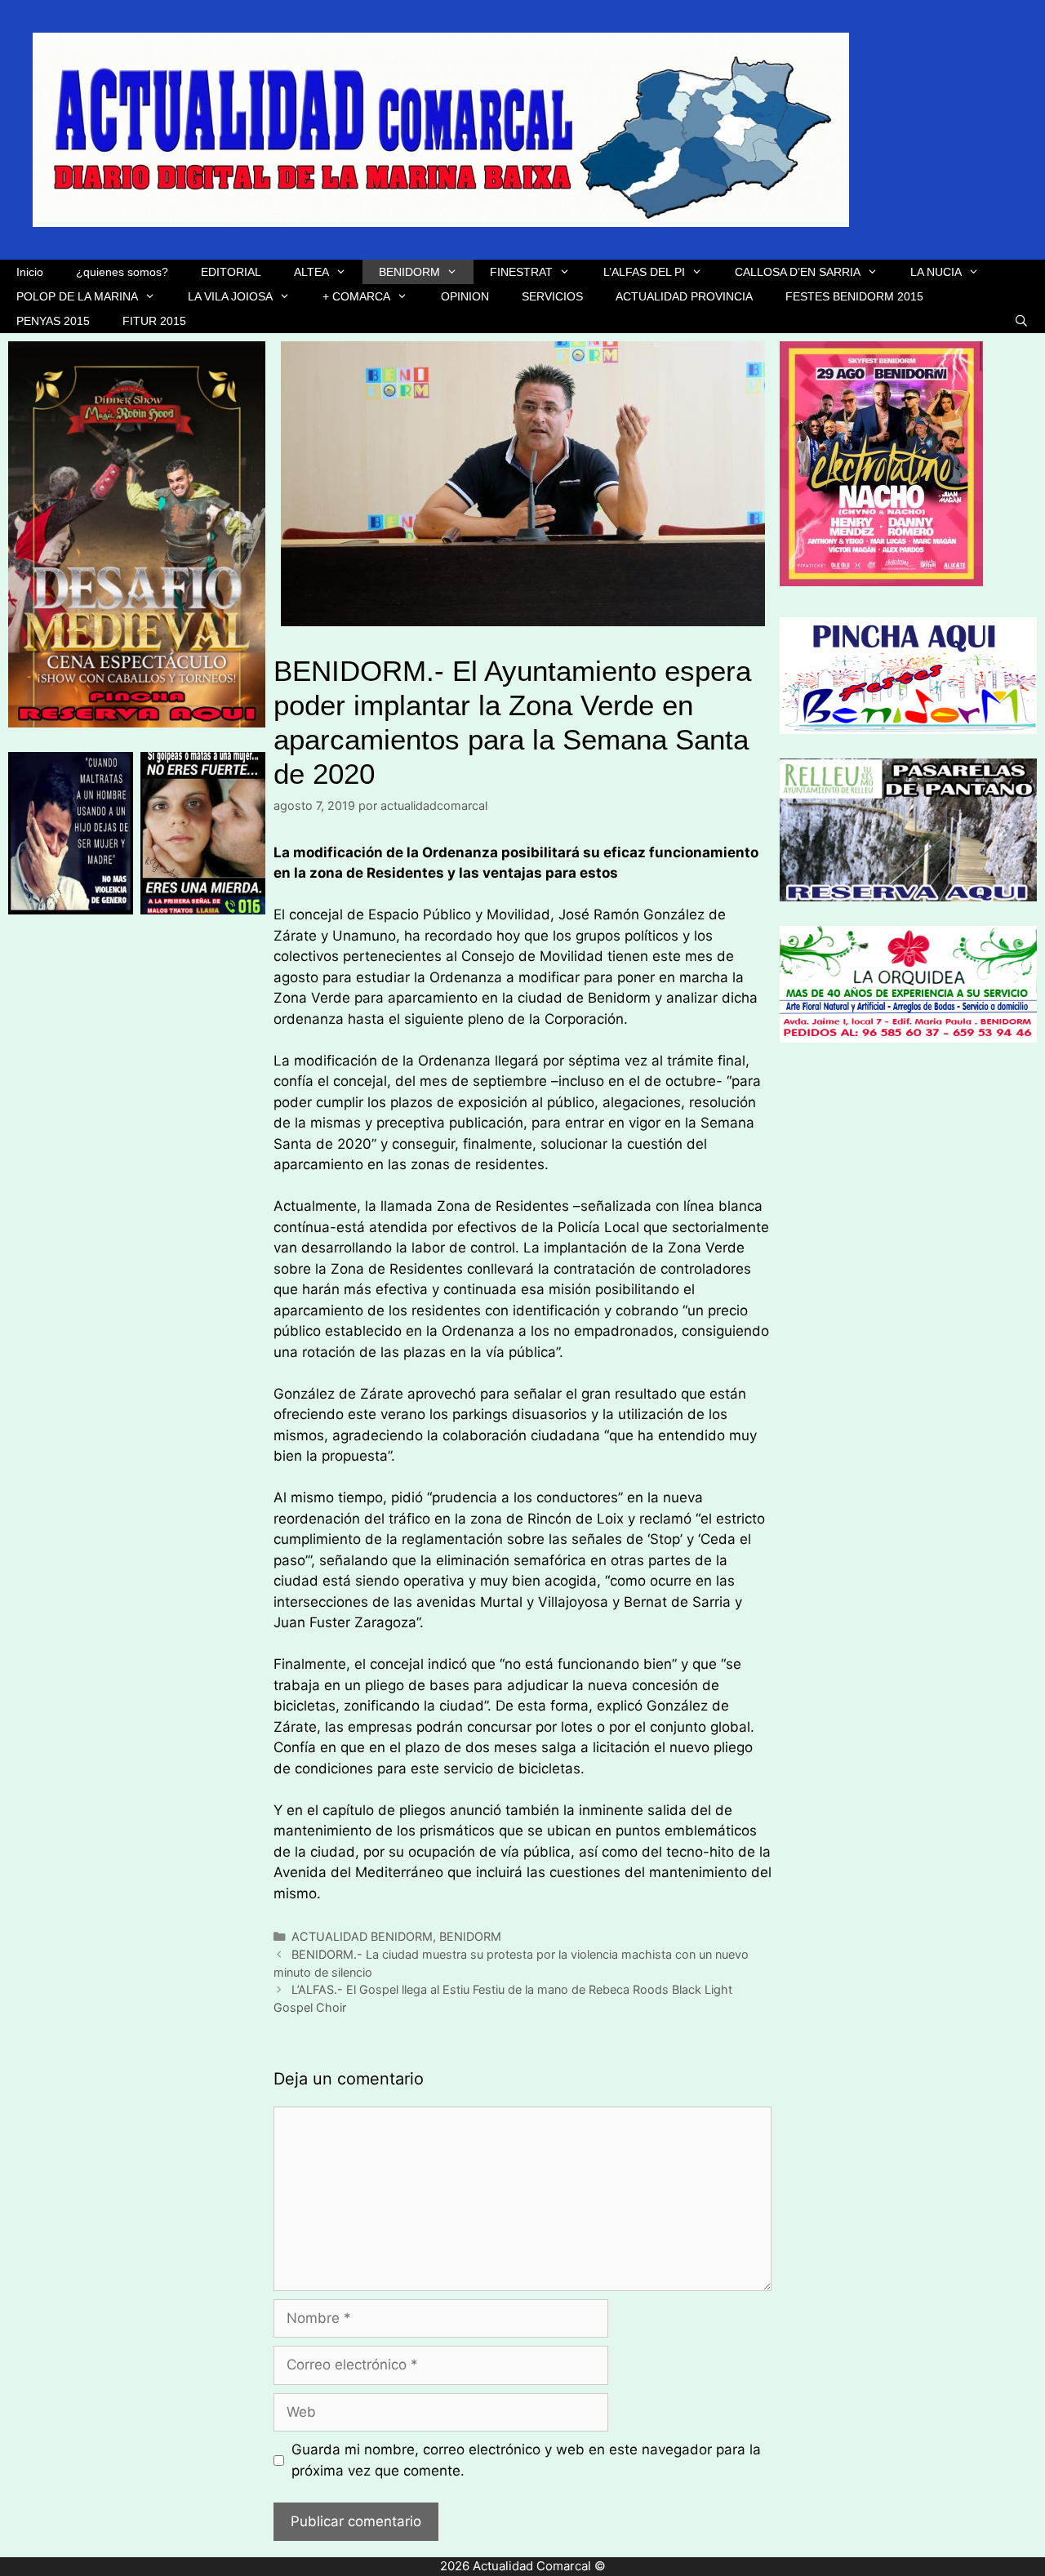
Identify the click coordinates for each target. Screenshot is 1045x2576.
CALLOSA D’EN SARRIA (798, 272)
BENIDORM (409, 272)
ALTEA (311, 272)
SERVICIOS (552, 296)
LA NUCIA (936, 272)
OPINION (465, 296)
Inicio (30, 272)
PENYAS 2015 (53, 321)
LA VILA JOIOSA (230, 296)
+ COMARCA (356, 296)
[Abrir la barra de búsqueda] (1021, 321)
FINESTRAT (521, 272)
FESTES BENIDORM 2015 (854, 296)
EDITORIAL (231, 272)
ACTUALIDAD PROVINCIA (684, 296)
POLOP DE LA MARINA (77, 296)
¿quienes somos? (122, 272)
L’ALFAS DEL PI (644, 272)
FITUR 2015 (154, 321)
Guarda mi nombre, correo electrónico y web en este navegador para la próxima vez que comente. (526, 2460)
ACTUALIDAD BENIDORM (362, 1936)
